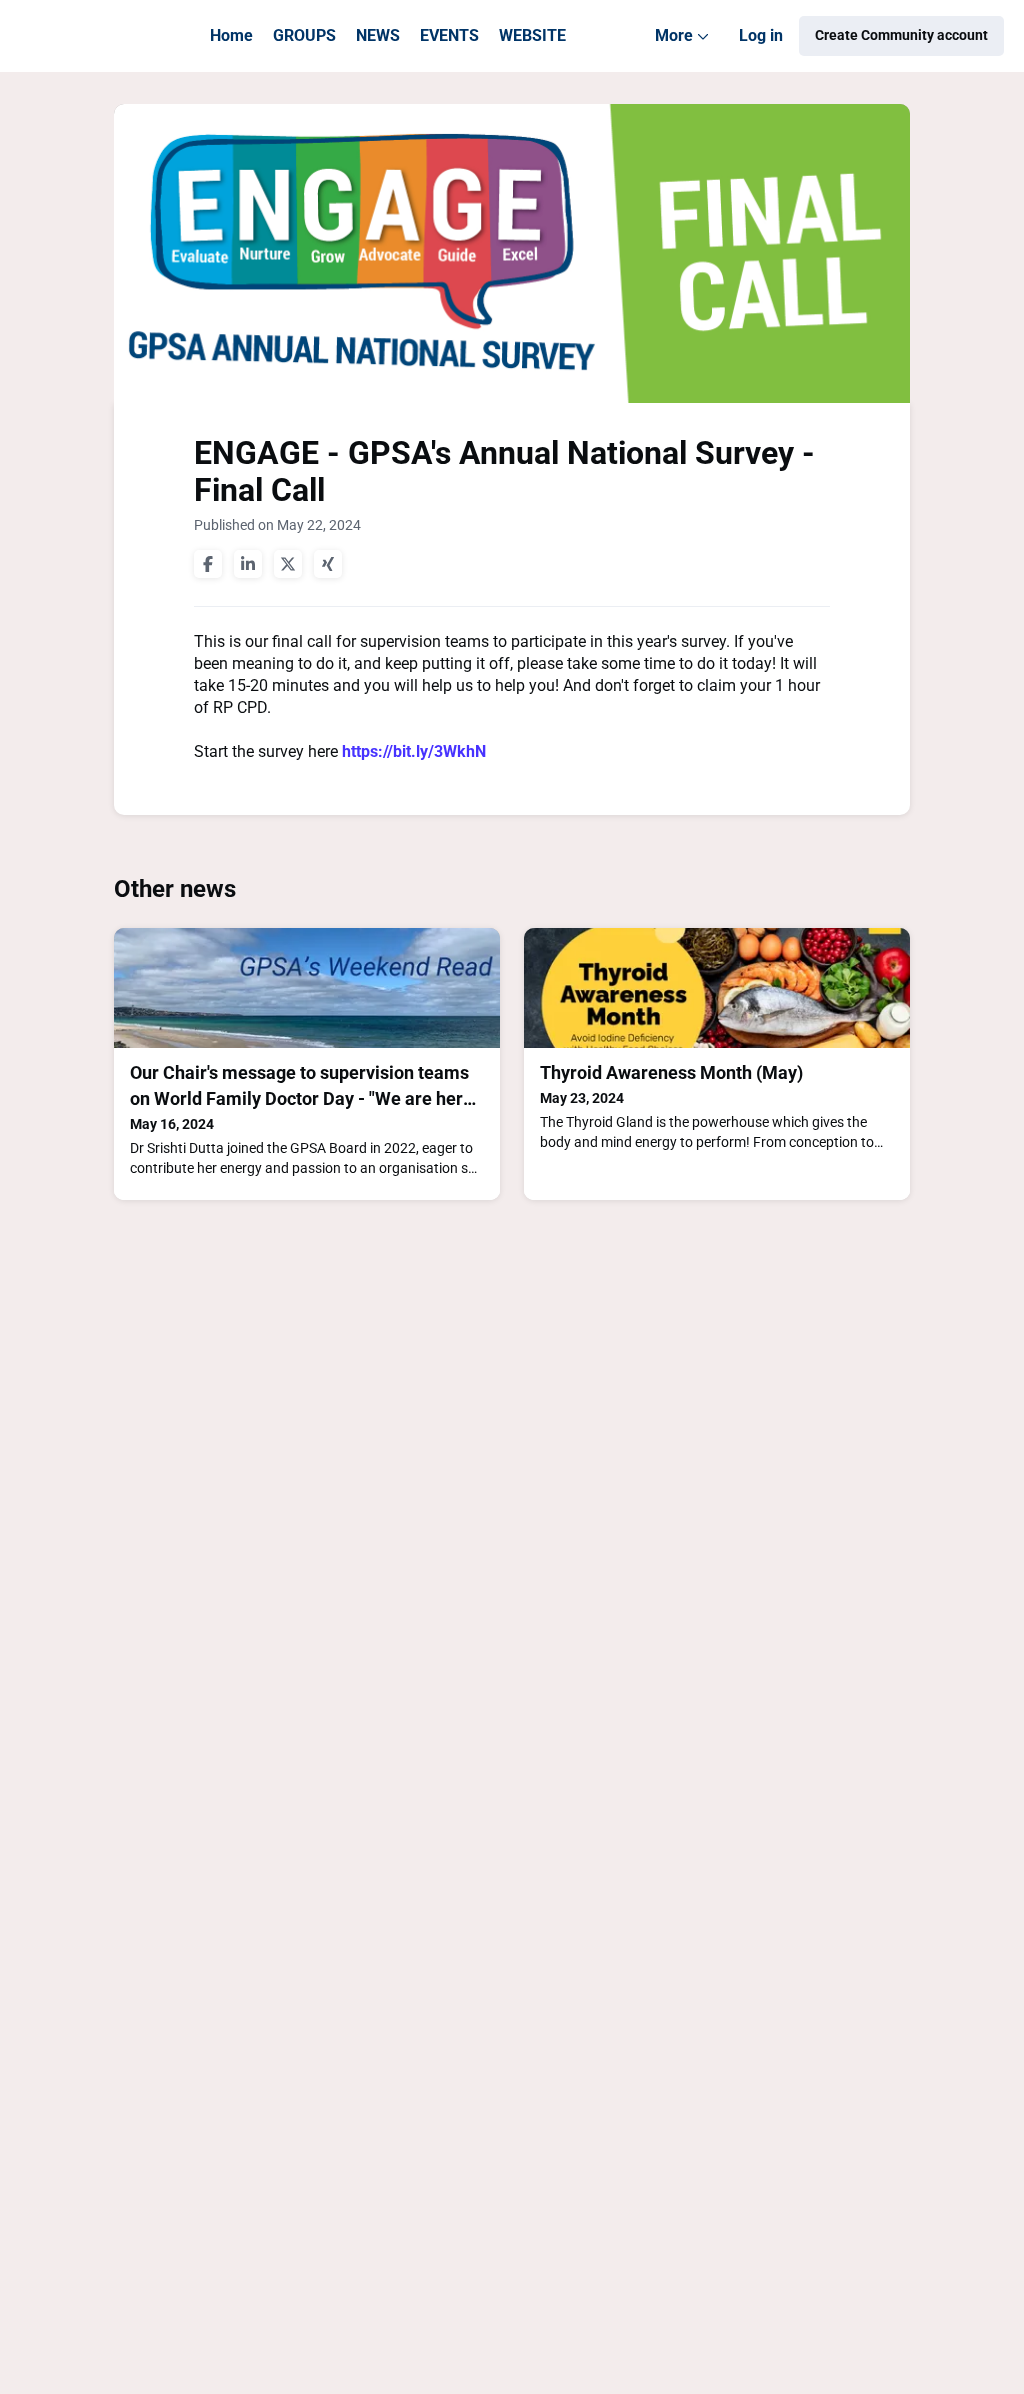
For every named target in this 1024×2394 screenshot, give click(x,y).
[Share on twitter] (288, 564)
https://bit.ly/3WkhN (414, 751)
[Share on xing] (328, 564)
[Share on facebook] (208, 564)
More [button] (686, 49)
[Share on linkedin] (248, 564)
